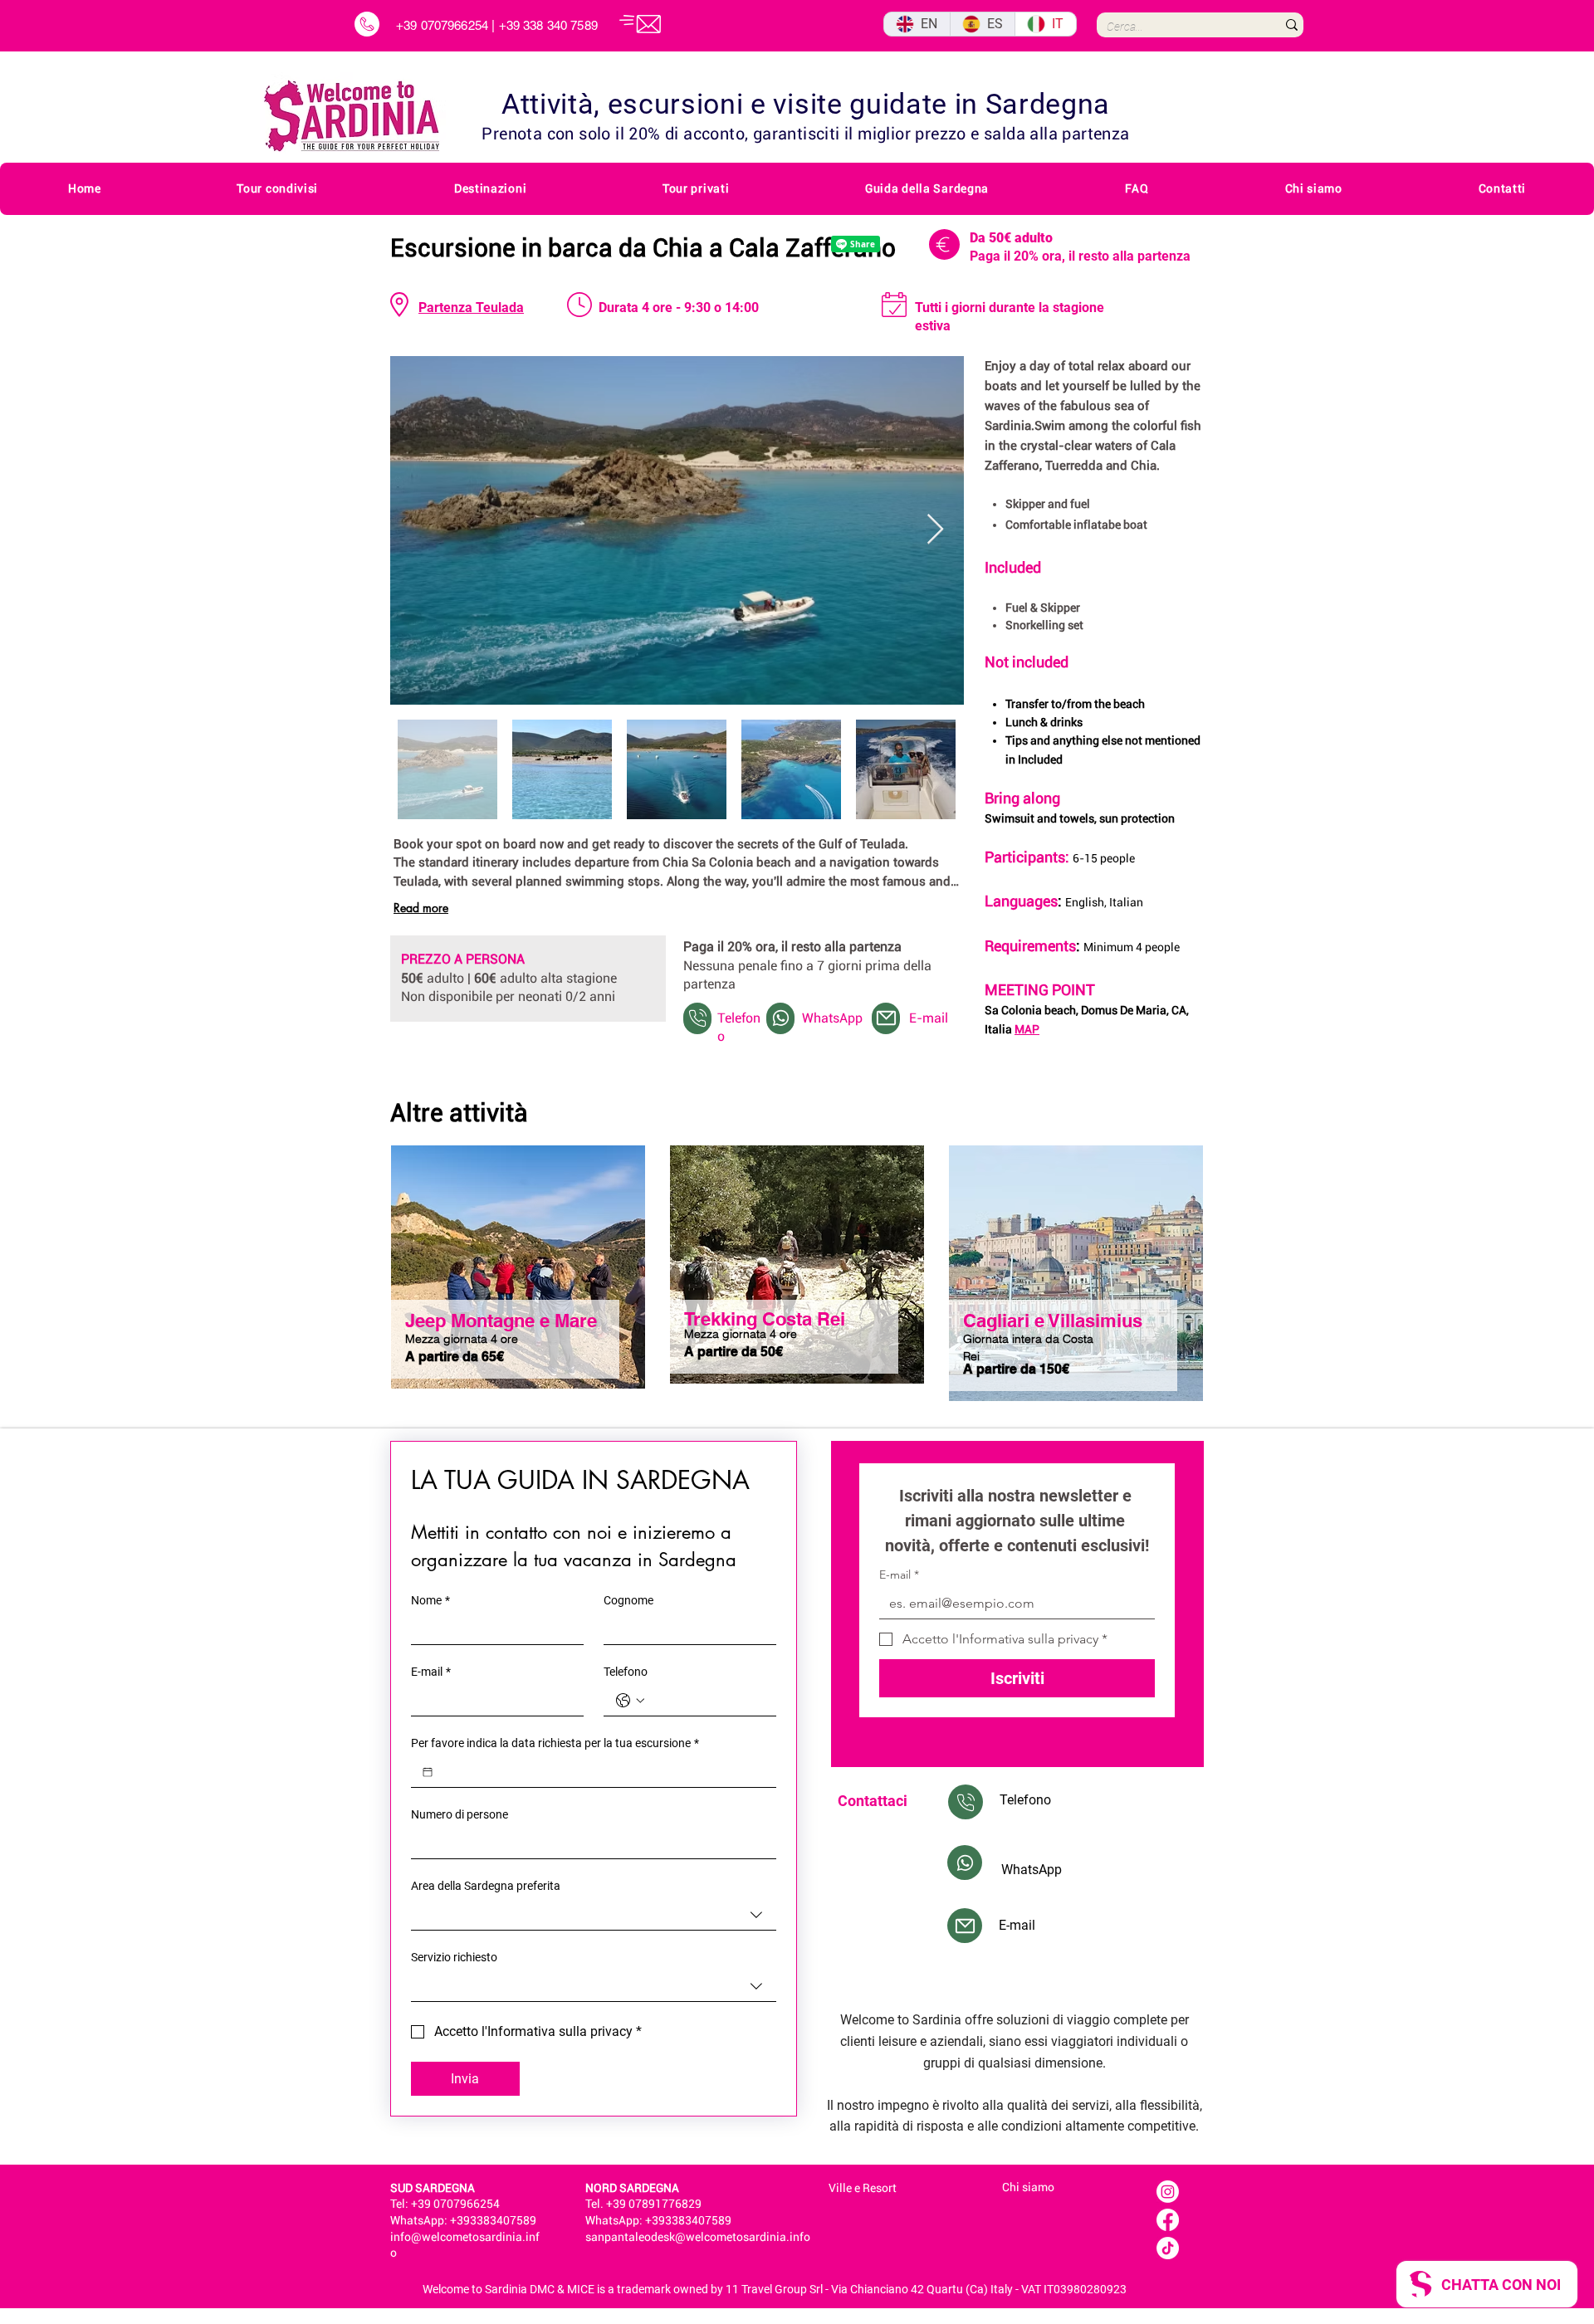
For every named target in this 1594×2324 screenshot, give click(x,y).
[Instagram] (1168, 2192)
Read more (421, 908)
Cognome (628, 1600)
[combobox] (594, 1915)
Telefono (626, 1672)
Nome (430, 1600)
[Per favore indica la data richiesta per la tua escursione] (428, 1772)
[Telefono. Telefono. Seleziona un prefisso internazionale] (630, 1701)
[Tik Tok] (1168, 2248)
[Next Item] (935, 530)
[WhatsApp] (780, 1018)
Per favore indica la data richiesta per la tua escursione (555, 1743)
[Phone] (697, 1018)
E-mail (431, 1672)
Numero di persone (460, 1814)
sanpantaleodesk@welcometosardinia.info (698, 2237)
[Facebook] (1168, 2220)
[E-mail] (886, 1018)
